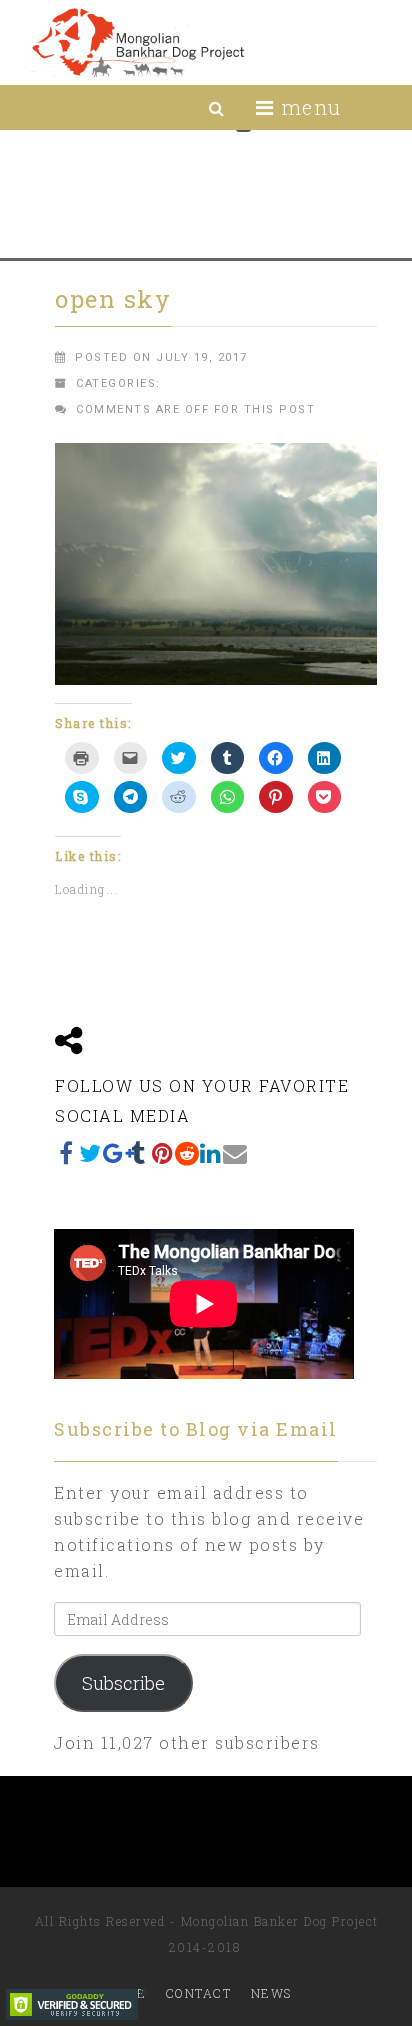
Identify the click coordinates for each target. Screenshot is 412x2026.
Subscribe (123, 1683)
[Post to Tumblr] (139, 1153)
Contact (199, 1993)
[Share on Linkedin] (211, 1153)
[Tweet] (91, 1153)
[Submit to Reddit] (187, 1153)
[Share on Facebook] (67, 1153)
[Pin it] (163, 1153)
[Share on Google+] (115, 1153)
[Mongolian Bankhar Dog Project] (137, 42)
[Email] (235, 1153)
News (271, 1993)
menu (308, 107)
